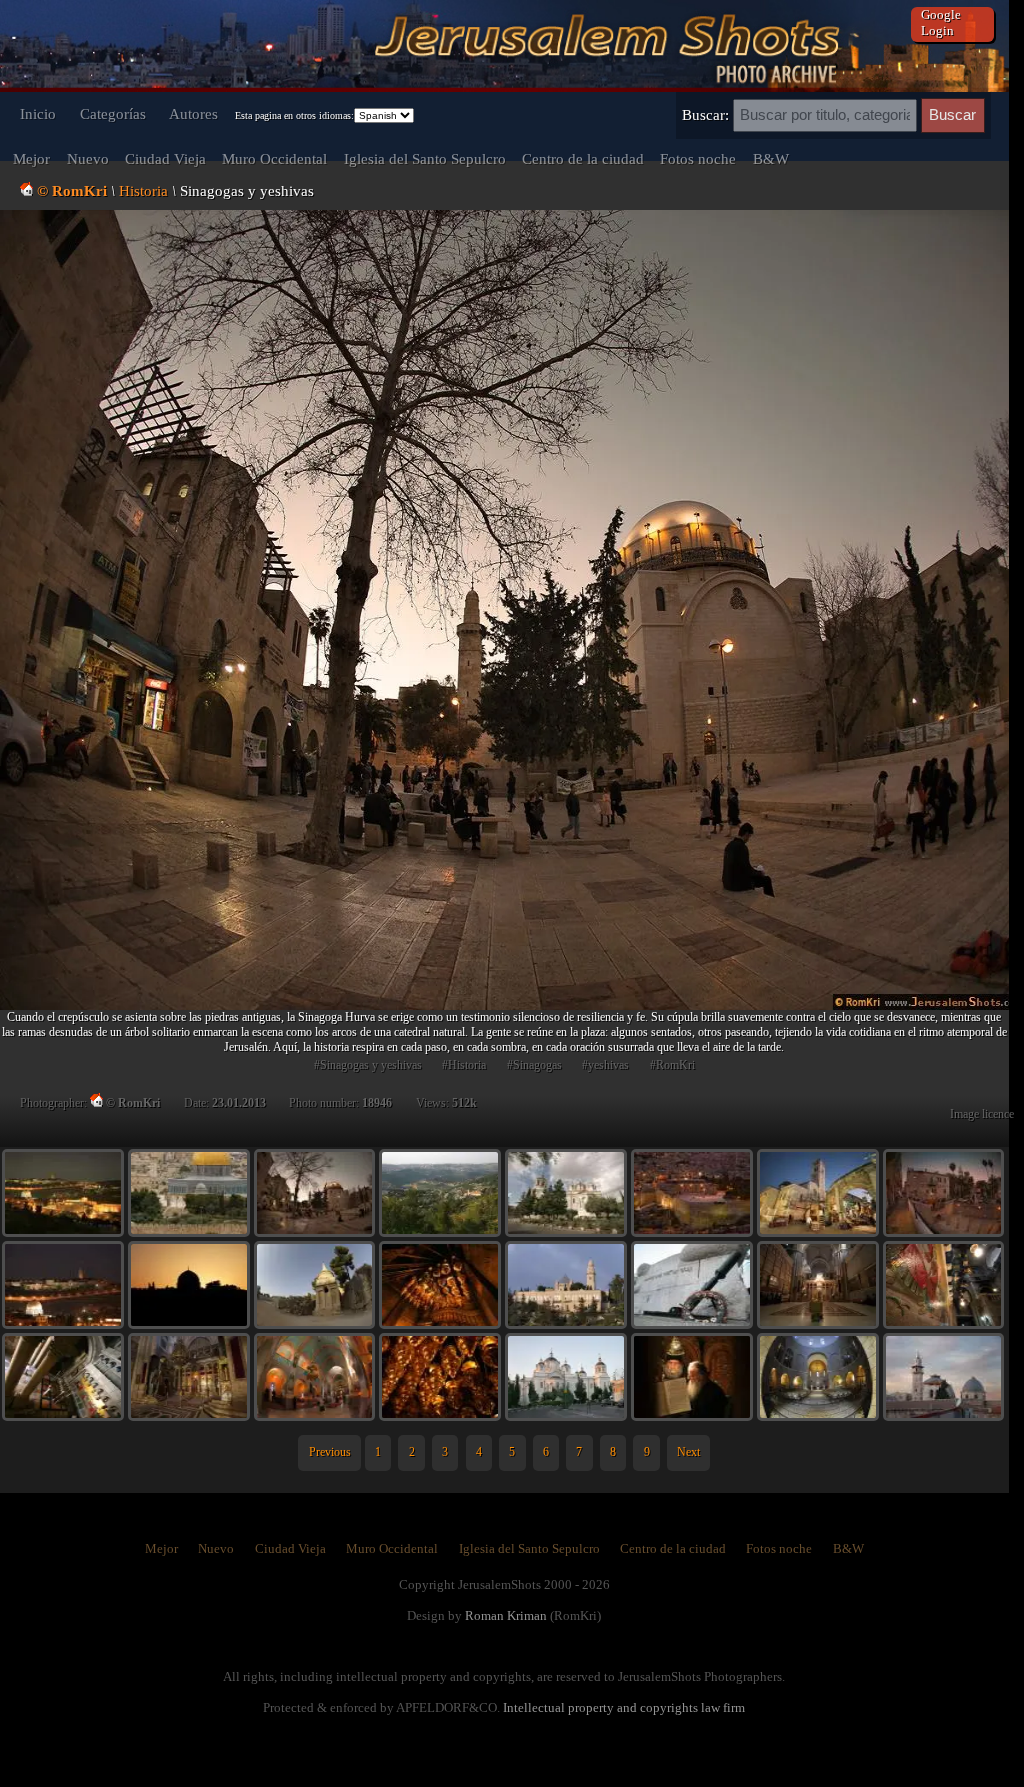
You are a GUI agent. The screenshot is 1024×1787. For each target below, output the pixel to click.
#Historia (464, 1065)
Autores (193, 113)
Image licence (982, 1114)
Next (688, 1452)
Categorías (113, 113)
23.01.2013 (239, 1103)
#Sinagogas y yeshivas (368, 1065)
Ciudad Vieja (165, 158)
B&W (771, 158)
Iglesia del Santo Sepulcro (425, 158)
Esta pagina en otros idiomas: (294, 115)
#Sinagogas (534, 1065)
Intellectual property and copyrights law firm (624, 1707)
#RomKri (672, 1065)
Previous (330, 1452)
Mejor (31, 158)
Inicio (38, 113)
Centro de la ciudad (583, 158)
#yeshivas (605, 1065)
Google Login (941, 22)
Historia (143, 190)
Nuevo (88, 158)
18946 (377, 1103)
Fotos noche (698, 158)
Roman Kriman (506, 1615)
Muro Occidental (274, 158)
